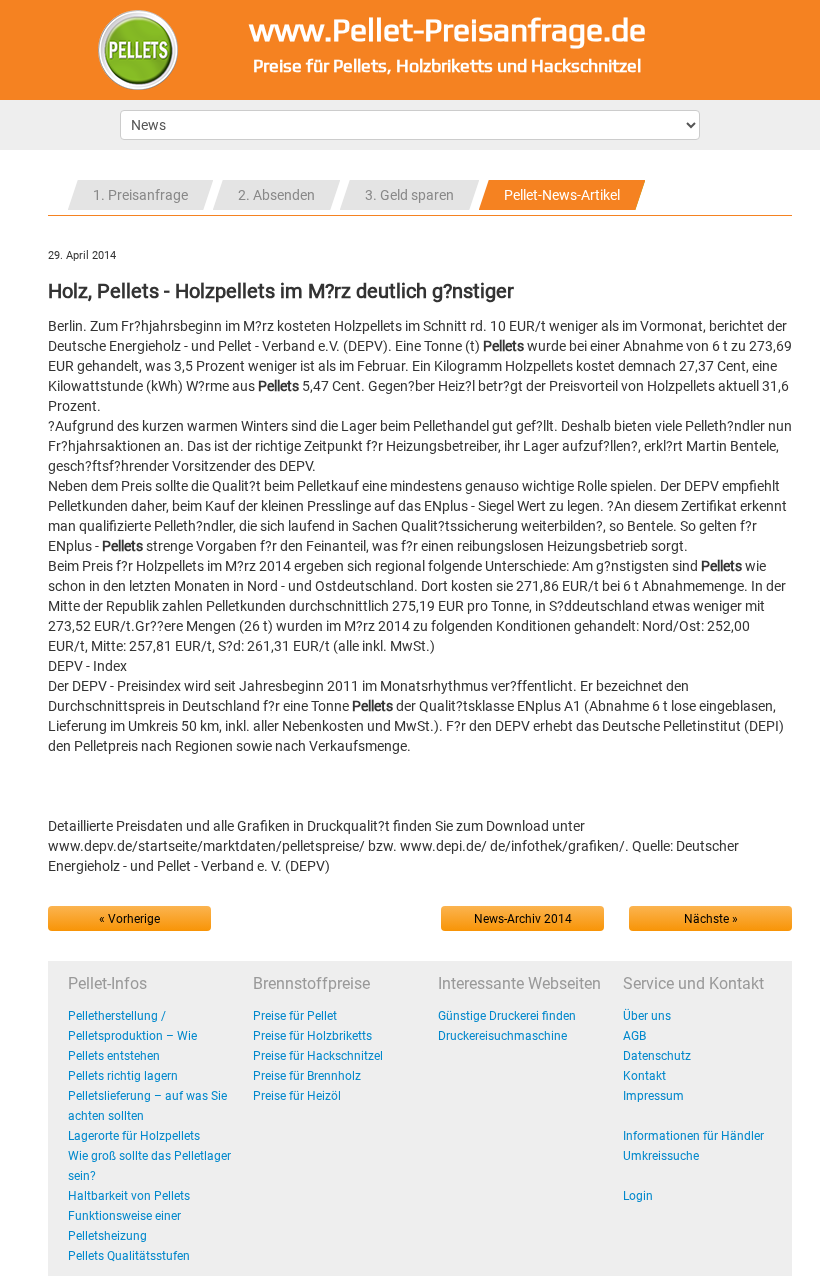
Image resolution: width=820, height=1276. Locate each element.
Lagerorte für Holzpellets (134, 1136)
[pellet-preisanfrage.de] (138, 49)
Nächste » (711, 919)
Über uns (647, 1016)
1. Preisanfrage (140, 195)
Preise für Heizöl (297, 1096)
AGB (634, 1036)
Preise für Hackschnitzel (318, 1056)
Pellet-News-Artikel (562, 195)
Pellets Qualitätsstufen (129, 1256)
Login (638, 1196)
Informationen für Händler (693, 1136)
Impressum (653, 1096)
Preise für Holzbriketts (312, 1036)
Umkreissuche (661, 1156)
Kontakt (644, 1076)
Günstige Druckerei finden (507, 1016)
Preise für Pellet (295, 1016)
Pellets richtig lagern (123, 1076)
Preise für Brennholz (307, 1076)
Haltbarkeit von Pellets (129, 1196)
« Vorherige (129, 919)
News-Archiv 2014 (523, 919)
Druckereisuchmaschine (502, 1036)
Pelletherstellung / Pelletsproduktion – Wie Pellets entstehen (132, 1036)
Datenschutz (657, 1056)
